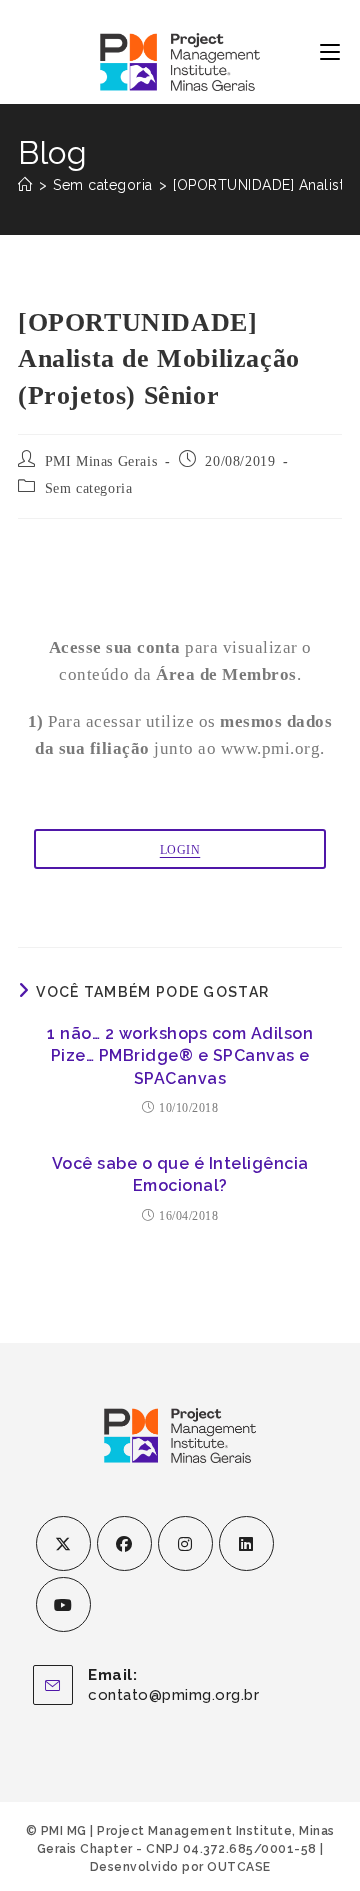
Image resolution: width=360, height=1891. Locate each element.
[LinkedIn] (246, 1543)
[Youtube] (63, 1604)
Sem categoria (89, 488)
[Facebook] (124, 1543)
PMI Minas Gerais (101, 461)
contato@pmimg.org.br (173, 1695)
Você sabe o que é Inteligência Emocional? (180, 1174)
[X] (63, 1543)
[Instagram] (185, 1543)
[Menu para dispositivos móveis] (330, 52)
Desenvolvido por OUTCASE (180, 1867)
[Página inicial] (25, 185)
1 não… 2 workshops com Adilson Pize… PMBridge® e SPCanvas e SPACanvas (180, 1056)
